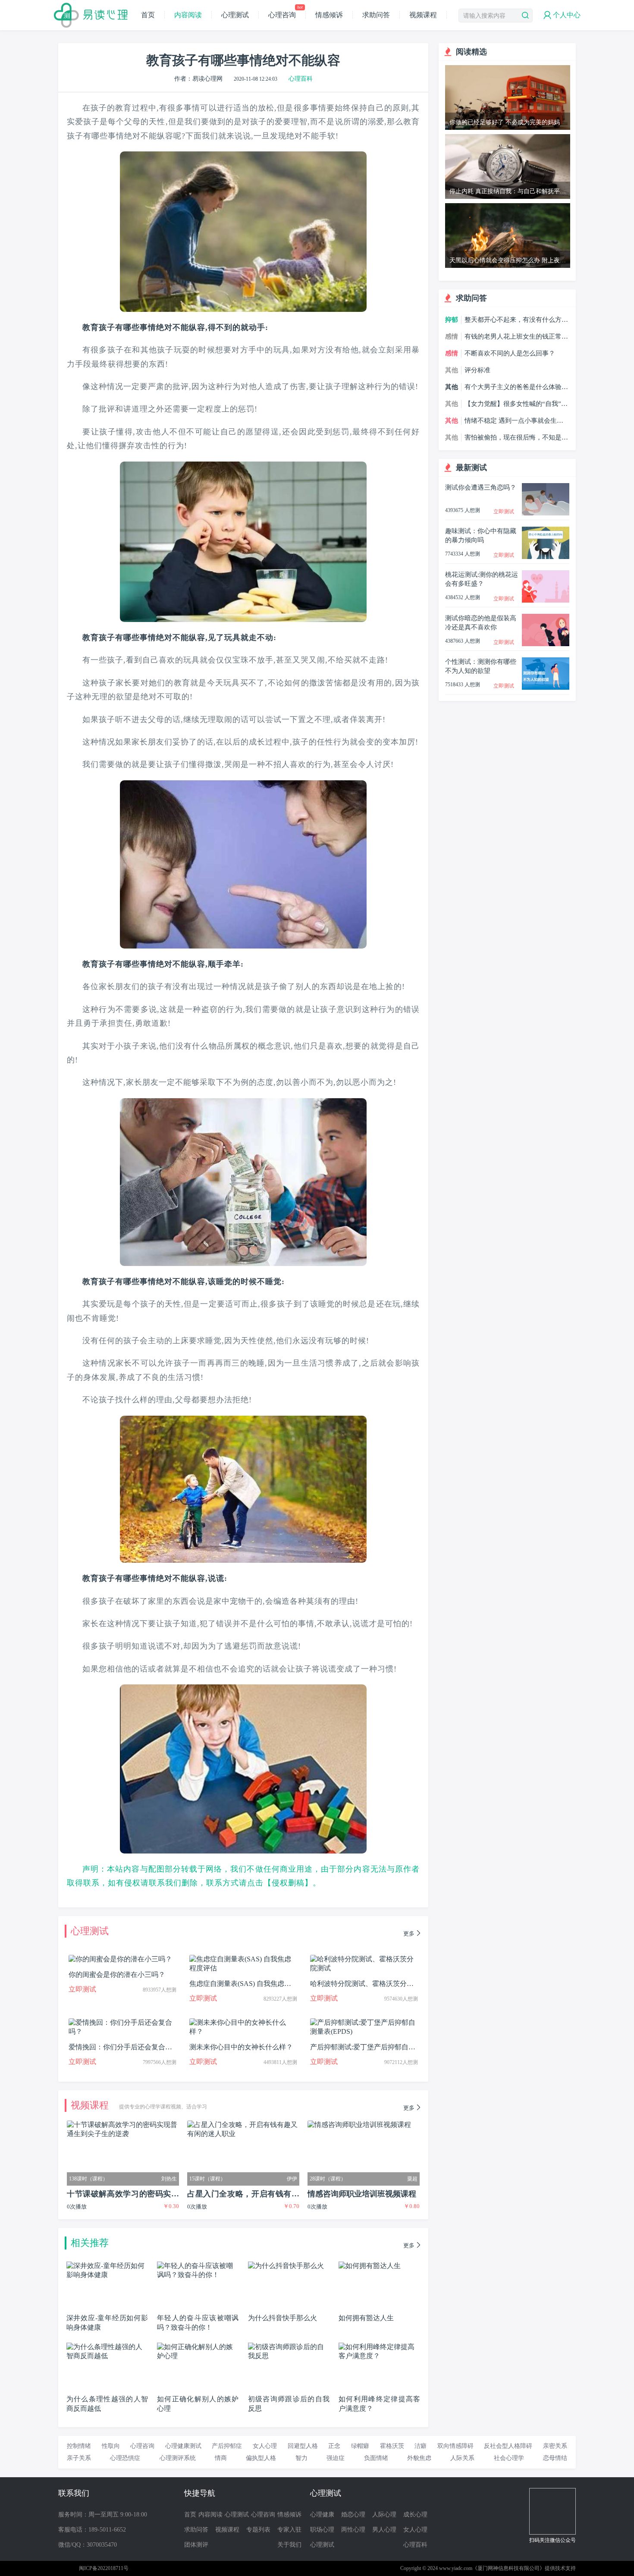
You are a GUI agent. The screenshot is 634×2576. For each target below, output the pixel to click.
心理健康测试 (183, 2446)
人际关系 (462, 2458)
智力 (301, 2458)
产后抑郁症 (227, 2446)
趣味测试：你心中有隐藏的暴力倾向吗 (481, 536)
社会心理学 (509, 2458)
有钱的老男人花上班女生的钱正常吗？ (513, 337)
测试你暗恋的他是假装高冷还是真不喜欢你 (481, 623)
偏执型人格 (261, 2458)
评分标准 (477, 370)
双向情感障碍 (455, 2446)
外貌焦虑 (419, 2458)
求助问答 (376, 15)
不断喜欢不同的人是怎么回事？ (510, 353)
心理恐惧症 (125, 2458)
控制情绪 (79, 2446)
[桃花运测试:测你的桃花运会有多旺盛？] (546, 574)
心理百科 (301, 79)
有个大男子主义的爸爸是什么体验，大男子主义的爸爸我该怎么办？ (516, 387)
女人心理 (265, 2446)
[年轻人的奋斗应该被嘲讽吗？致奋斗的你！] (198, 2265)
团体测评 (196, 2545)
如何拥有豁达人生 (366, 2318)
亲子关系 (79, 2458)
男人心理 (384, 2530)
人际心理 (384, 2515)
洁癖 (421, 2446)
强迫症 (336, 2458)
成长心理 (415, 2515)
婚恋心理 (353, 2515)
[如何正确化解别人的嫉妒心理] (198, 2346)
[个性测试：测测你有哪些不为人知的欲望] (546, 661)
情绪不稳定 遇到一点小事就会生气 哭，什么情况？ (514, 421)
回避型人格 (303, 2446)
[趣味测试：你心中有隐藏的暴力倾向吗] (546, 530)
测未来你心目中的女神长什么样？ (241, 2047)
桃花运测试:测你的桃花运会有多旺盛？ (482, 579)
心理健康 (322, 2515)
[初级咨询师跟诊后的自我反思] (289, 2346)
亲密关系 (555, 2446)
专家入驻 (289, 2530)
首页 (148, 15)
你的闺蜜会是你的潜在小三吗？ (117, 1974)
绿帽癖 (360, 2446)
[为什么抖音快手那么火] (286, 2265)
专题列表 (258, 2530)
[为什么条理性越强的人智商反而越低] (107, 2346)
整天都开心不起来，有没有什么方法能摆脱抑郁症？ (516, 320)
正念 (334, 2446)
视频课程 (423, 15)
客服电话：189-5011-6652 (92, 2530)
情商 (221, 2458)
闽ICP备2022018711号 (104, 2568)
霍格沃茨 (392, 2446)
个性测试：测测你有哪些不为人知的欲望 (481, 666)
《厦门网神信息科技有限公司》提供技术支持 (524, 2568)
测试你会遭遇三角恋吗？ (481, 487)
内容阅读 (188, 15)
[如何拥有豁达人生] (370, 2265)
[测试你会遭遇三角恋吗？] (546, 487)
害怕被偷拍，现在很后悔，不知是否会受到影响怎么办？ (516, 438)
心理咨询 (285, 15)
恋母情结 (555, 2458)
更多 (409, 1934)
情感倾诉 (329, 15)
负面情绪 (376, 2458)
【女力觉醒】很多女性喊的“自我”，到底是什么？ (516, 404)
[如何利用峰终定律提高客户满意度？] (379, 2346)
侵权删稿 (288, 1883)
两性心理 (353, 2530)
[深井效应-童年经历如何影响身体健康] (107, 2265)
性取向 (111, 2446)
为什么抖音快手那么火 (282, 2318)
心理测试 (235, 15)
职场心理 (322, 2530)
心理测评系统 (178, 2458)
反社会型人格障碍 (508, 2446)
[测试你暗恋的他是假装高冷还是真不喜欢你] (546, 617)
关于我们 (289, 2545)
